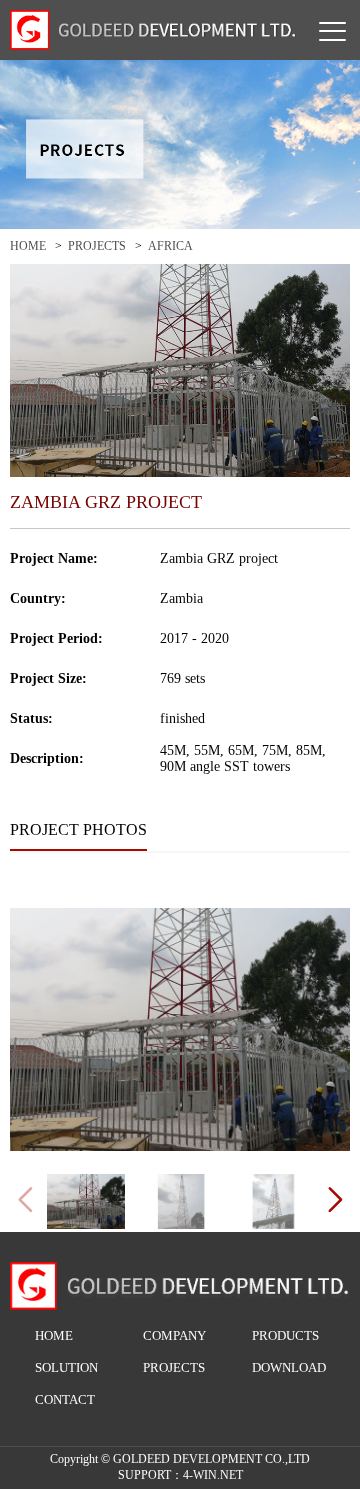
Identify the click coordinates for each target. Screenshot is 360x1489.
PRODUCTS (285, 1335)
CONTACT (65, 1399)
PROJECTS (97, 246)
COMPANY (174, 1335)
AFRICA (170, 246)
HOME (28, 246)
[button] (335, 1200)
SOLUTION (66, 1367)
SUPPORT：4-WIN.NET (180, 1475)
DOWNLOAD (289, 1367)
